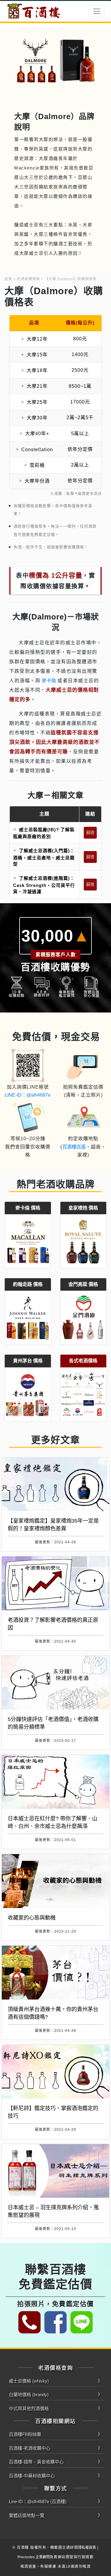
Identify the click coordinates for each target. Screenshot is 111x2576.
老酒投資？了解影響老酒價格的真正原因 (53, 1624)
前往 (90, 832)
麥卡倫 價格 (28, 1208)
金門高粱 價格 (83, 1284)
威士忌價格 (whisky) (29, 2381)
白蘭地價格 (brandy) (29, 2395)
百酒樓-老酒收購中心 (30, 2448)
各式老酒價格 (83, 1361)
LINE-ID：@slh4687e (28, 1095)
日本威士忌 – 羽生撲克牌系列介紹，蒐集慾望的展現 (53, 2211)
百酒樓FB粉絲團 (25, 2434)
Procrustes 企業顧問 (34, 2557)
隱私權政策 (87, 2548)
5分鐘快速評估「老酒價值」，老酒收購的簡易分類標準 (53, 1723)
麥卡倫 (49, 681)
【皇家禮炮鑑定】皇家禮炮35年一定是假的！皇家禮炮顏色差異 (53, 1525)
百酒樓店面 (74, 1147)
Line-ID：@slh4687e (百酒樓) (38, 2501)
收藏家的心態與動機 (32, 1918)
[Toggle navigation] (97, 11)
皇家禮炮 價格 (83, 1208)
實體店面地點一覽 (27, 2515)
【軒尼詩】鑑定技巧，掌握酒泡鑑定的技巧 (53, 2112)
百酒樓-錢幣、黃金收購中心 (36, 2462)
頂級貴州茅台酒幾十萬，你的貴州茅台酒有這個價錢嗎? (53, 2013)
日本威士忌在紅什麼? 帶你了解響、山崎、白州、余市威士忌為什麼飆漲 (53, 1822)
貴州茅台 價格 (28, 1361)
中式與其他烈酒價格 (29, 2408)
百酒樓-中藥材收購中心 (32, 2476)
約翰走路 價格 (28, 1284)
